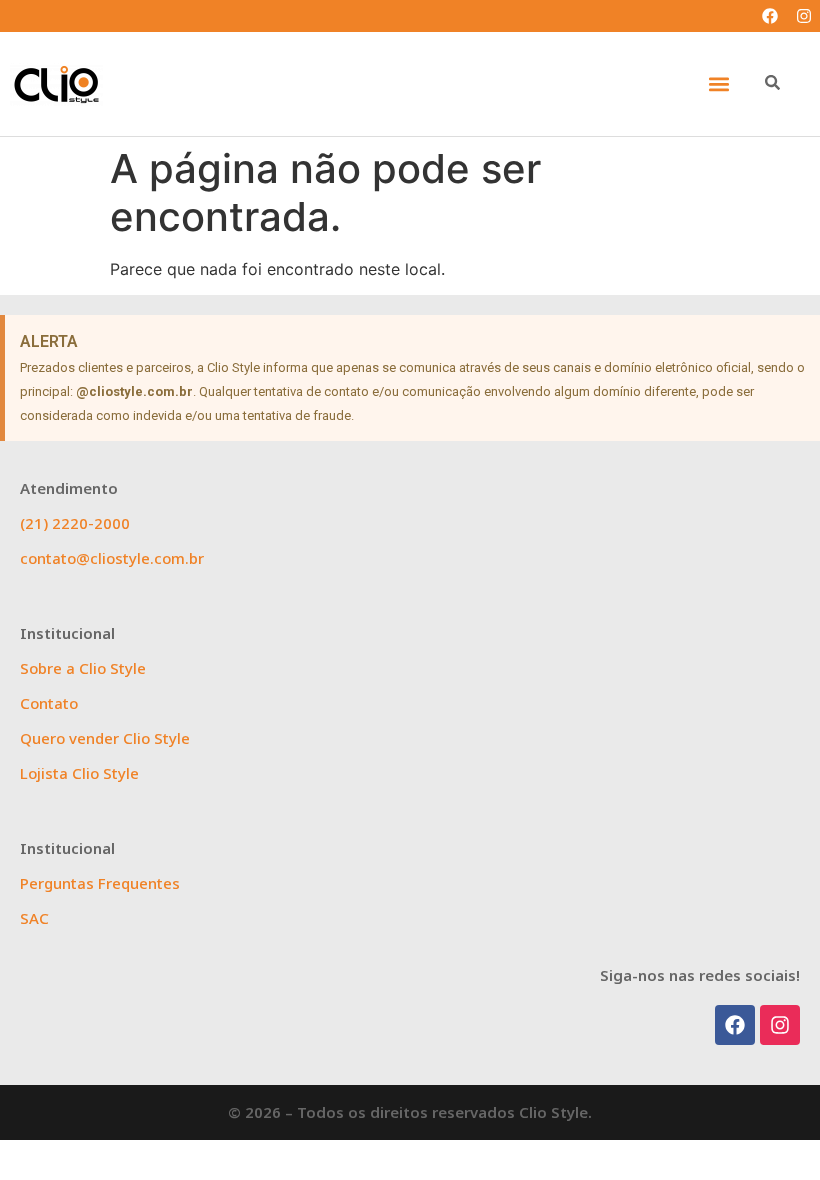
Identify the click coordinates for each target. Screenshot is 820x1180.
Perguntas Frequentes (100, 883)
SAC (34, 918)
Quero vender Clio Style (105, 738)
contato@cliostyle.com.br (112, 558)
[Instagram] (804, 16)
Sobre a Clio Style (83, 668)
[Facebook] (770, 16)
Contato (49, 703)
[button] (718, 84)
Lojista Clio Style (79, 773)
